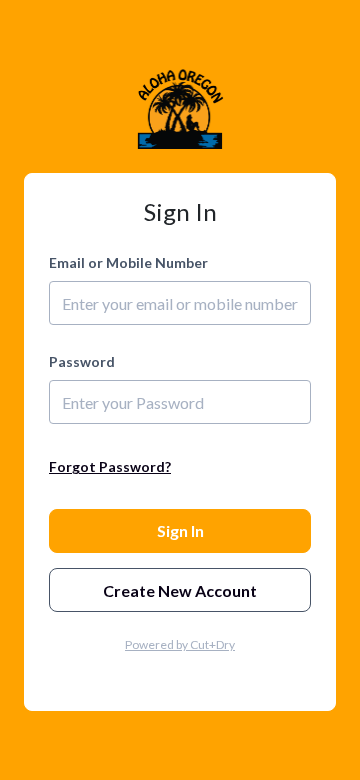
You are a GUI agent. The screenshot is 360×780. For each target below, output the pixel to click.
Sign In (180, 530)
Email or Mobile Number (128, 262)
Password (82, 361)
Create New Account (180, 590)
